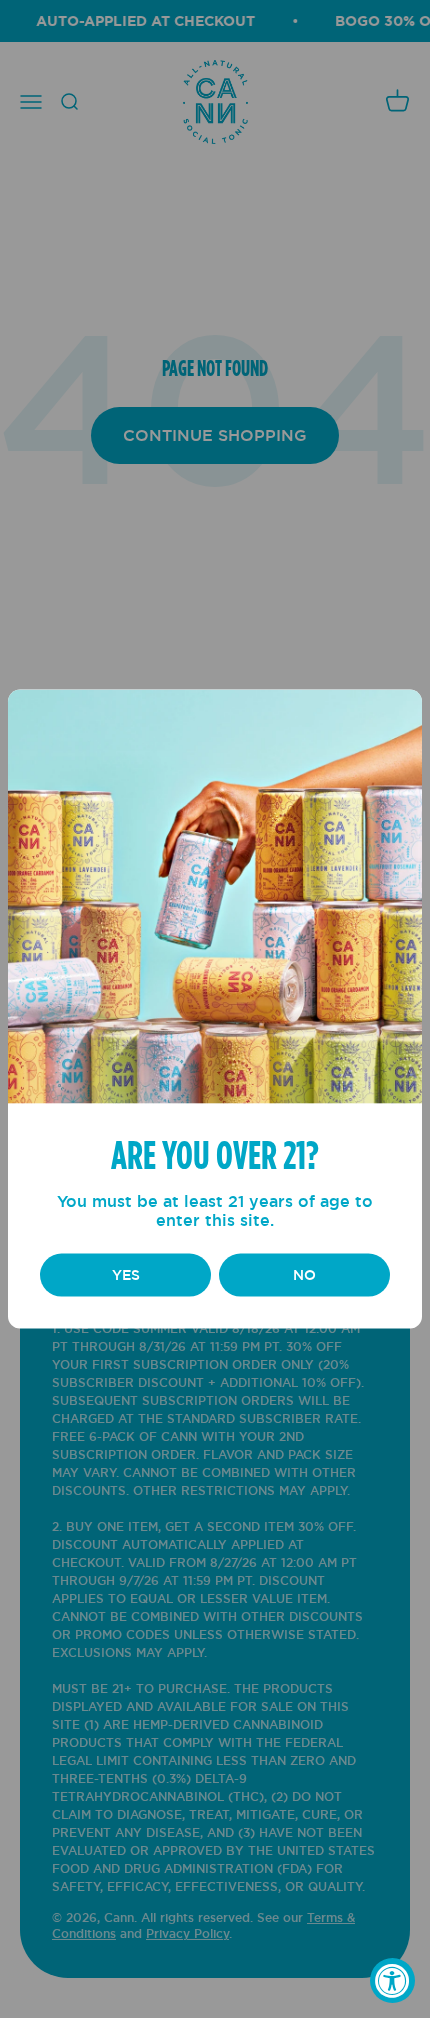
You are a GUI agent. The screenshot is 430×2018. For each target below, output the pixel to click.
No (304, 1275)
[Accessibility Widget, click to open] (392, 1980)
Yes (126, 1275)
